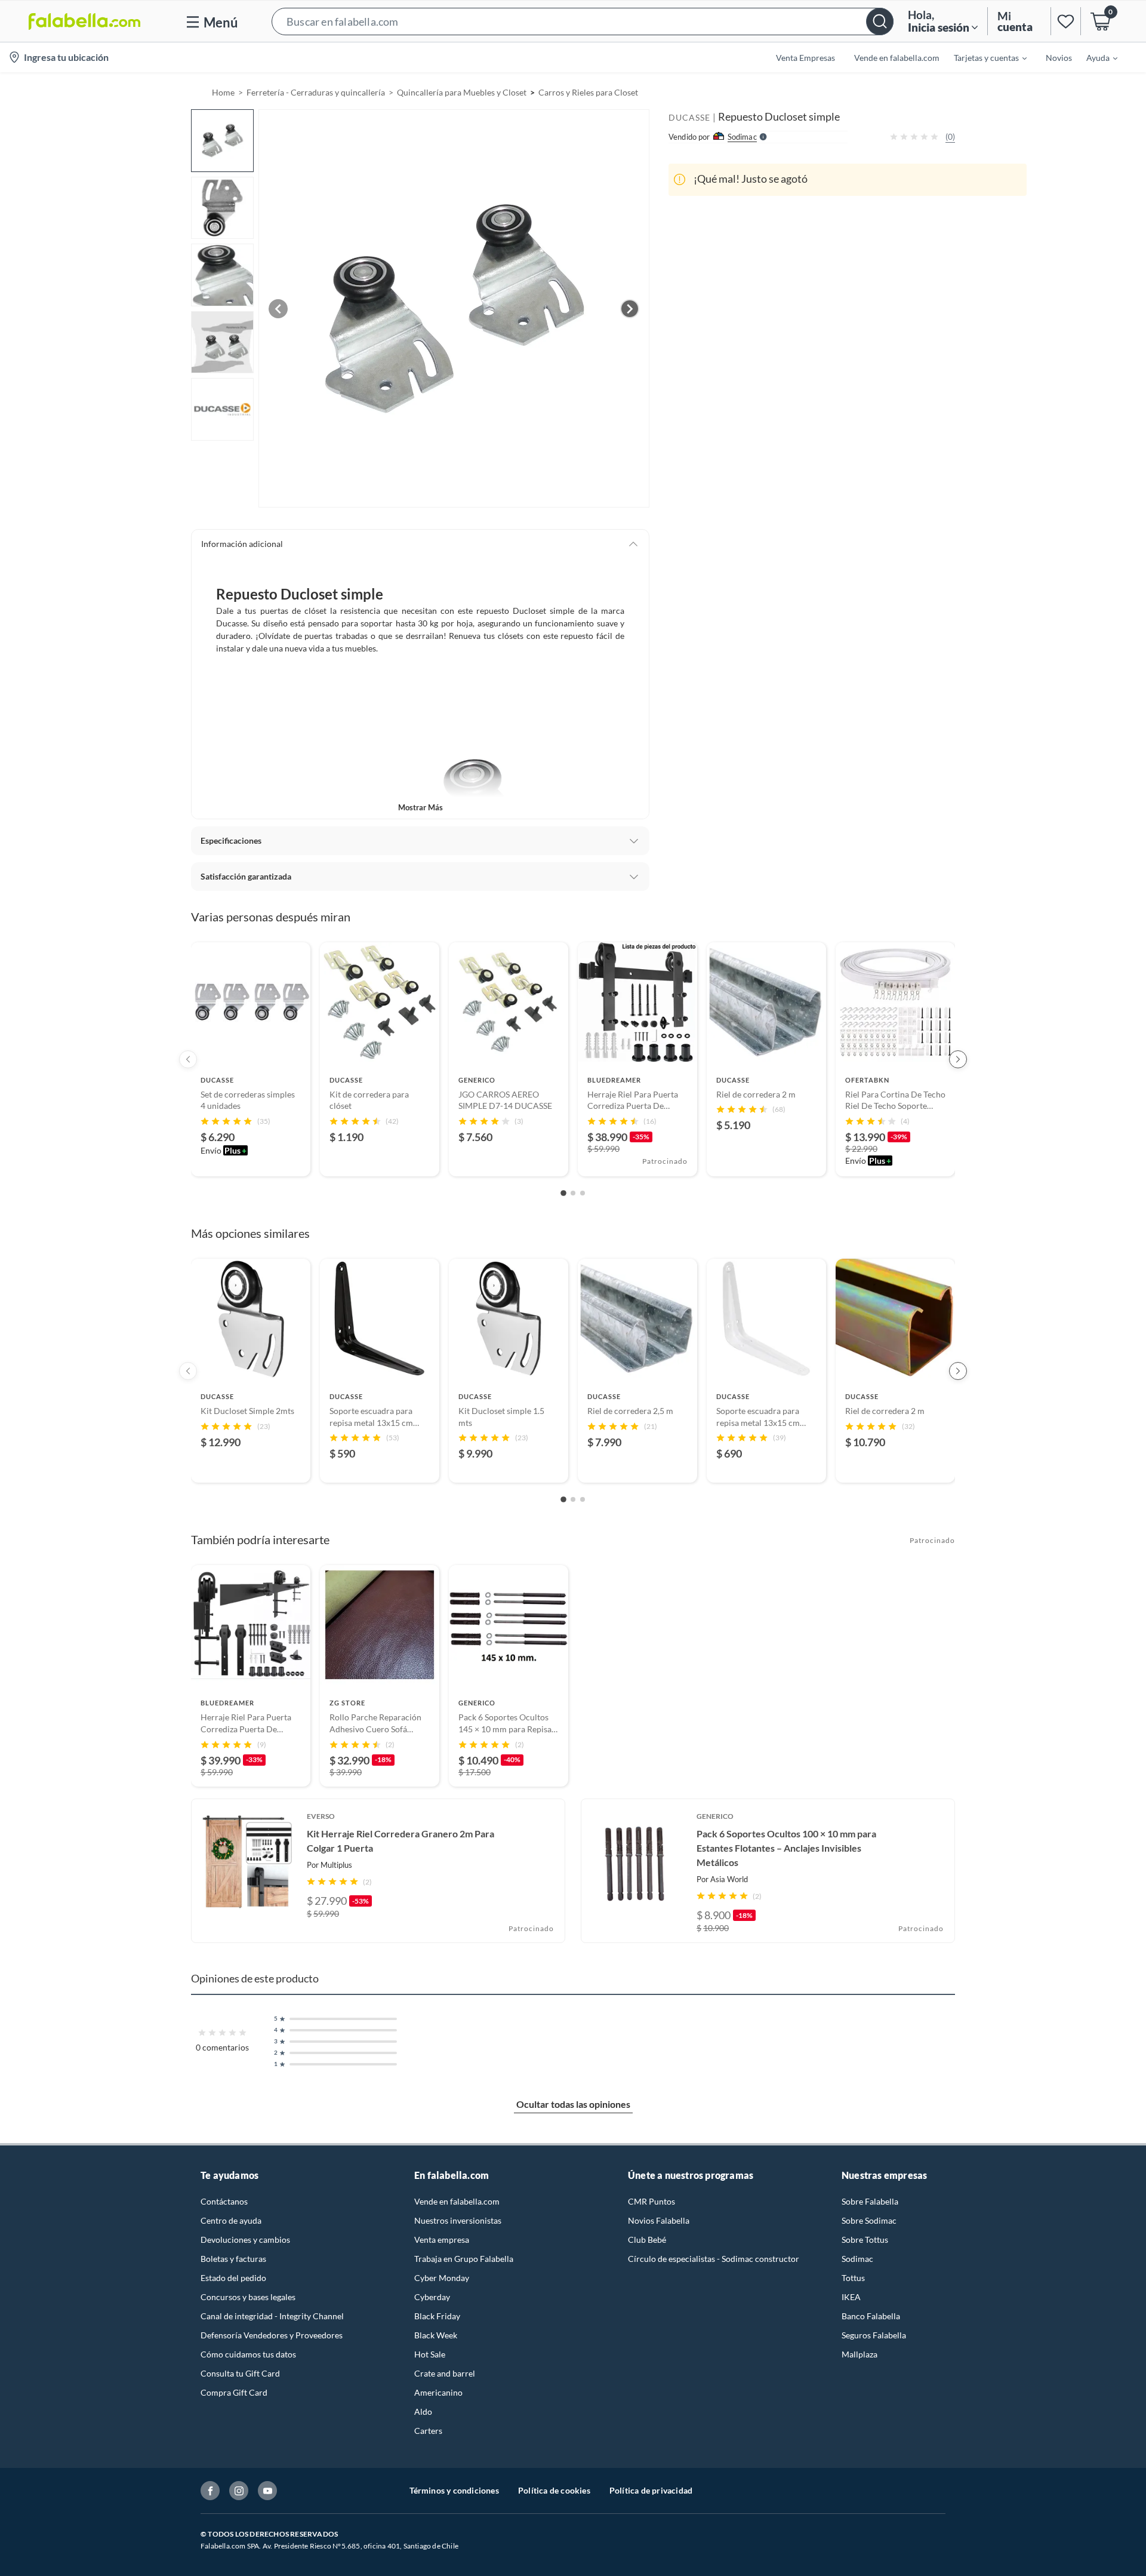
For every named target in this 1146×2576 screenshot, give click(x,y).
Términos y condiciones (454, 2490)
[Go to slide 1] (563, 1193)
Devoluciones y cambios (245, 2240)
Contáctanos (224, 2201)
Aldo (423, 2411)
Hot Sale (430, 2354)
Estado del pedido (233, 2278)
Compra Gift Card (234, 2392)
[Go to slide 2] (573, 1193)
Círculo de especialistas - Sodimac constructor (714, 2259)
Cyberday (432, 2297)
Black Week (436, 2335)
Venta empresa (442, 2240)
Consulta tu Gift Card (240, 2373)
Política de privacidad (651, 2490)
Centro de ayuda (231, 2220)
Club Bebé (647, 2240)
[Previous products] (188, 1059)
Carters (428, 2431)
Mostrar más (420, 807)
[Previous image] (278, 309)
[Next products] (958, 1059)
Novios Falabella (659, 2220)
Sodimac (857, 2259)
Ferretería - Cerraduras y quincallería (316, 92)
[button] (583, 21)
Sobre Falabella (870, 2201)
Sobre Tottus (865, 2240)
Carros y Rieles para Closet (588, 92)
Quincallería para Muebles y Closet (462, 92)
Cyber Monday (442, 2278)
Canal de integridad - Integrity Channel (272, 2316)
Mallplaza (860, 2354)
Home (223, 92)
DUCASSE (689, 117)
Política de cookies (554, 2490)
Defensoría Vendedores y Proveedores (272, 2335)
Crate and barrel (445, 2373)
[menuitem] (983, 57)
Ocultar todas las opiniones (573, 2104)
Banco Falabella (871, 2316)
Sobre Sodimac (869, 2220)
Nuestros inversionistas (458, 2220)
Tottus (853, 2278)
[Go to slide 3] (583, 1193)
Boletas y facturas (233, 2259)
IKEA (851, 2297)
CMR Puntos (651, 2201)
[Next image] (630, 309)
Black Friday (437, 2316)
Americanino (438, 2392)
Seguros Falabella (874, 2335)
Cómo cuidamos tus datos (248, 2354)
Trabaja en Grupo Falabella (464, 2259)
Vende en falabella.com (457, 2201)
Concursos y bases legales (248, 2297)
